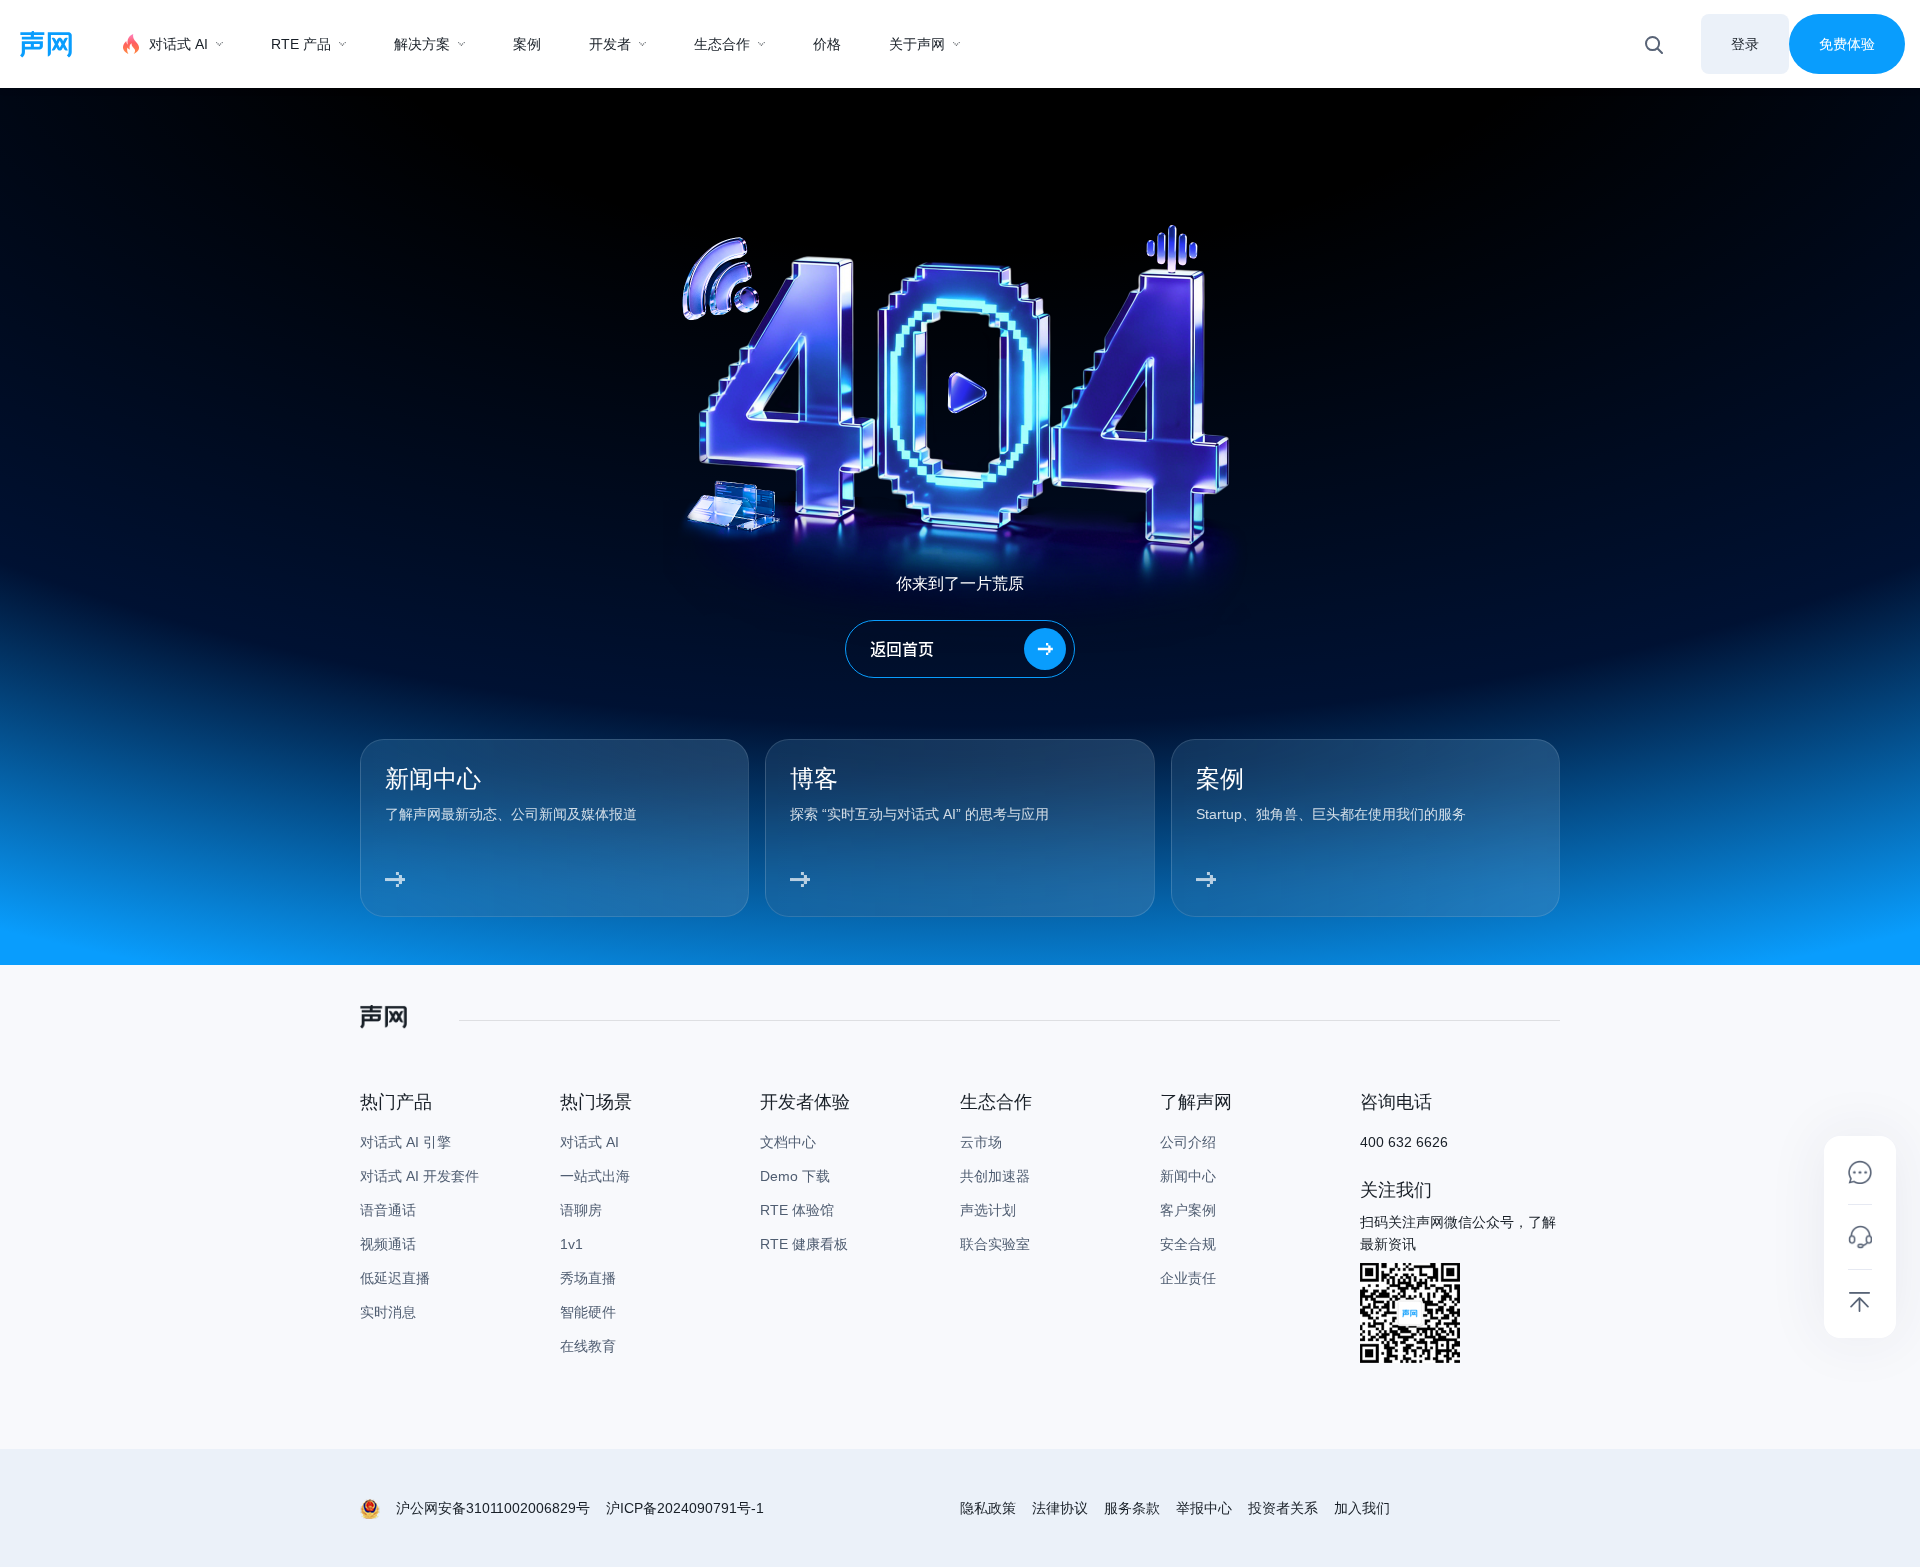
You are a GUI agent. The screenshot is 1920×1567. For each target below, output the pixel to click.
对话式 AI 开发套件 (419, 1176)
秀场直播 (588, 1278)
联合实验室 (995, 1244)
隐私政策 (988, 1508)
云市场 (981, 1142)
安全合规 (1188, 1244)
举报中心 (1204, 1508)
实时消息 (388, 1312)
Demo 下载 (795, 1176)
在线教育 (588, 1346)
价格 (827, 44)
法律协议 (1060, 1508)
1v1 (571, 1244)
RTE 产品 (301, 44)
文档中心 (788, 1142)
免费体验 (1847, 44)
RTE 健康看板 (804, 1244)
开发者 (610, 44)
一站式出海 (595, 1176)
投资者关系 (1283, 1508)
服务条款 (1132, 1508)
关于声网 (917, 44)
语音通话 (388, 1210)
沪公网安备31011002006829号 (493, 1508)
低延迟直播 (395, 1278)
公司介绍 (1188, 1142)
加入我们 (1362, 1508)
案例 (527, 44)
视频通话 (388, 1244)
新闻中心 (1188, 1176)
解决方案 (422, 44)
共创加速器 (995, 1176)
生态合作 (722, 44)
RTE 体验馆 (797, 1210)
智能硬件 (588, 1312)
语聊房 (581, 1210)
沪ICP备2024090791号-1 (685, 1508)
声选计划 (988, 1210)
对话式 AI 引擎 (405, 1142)
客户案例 (1188, 1210)
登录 (1745, 44)
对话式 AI (178, 44)
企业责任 (1188, 1278)
